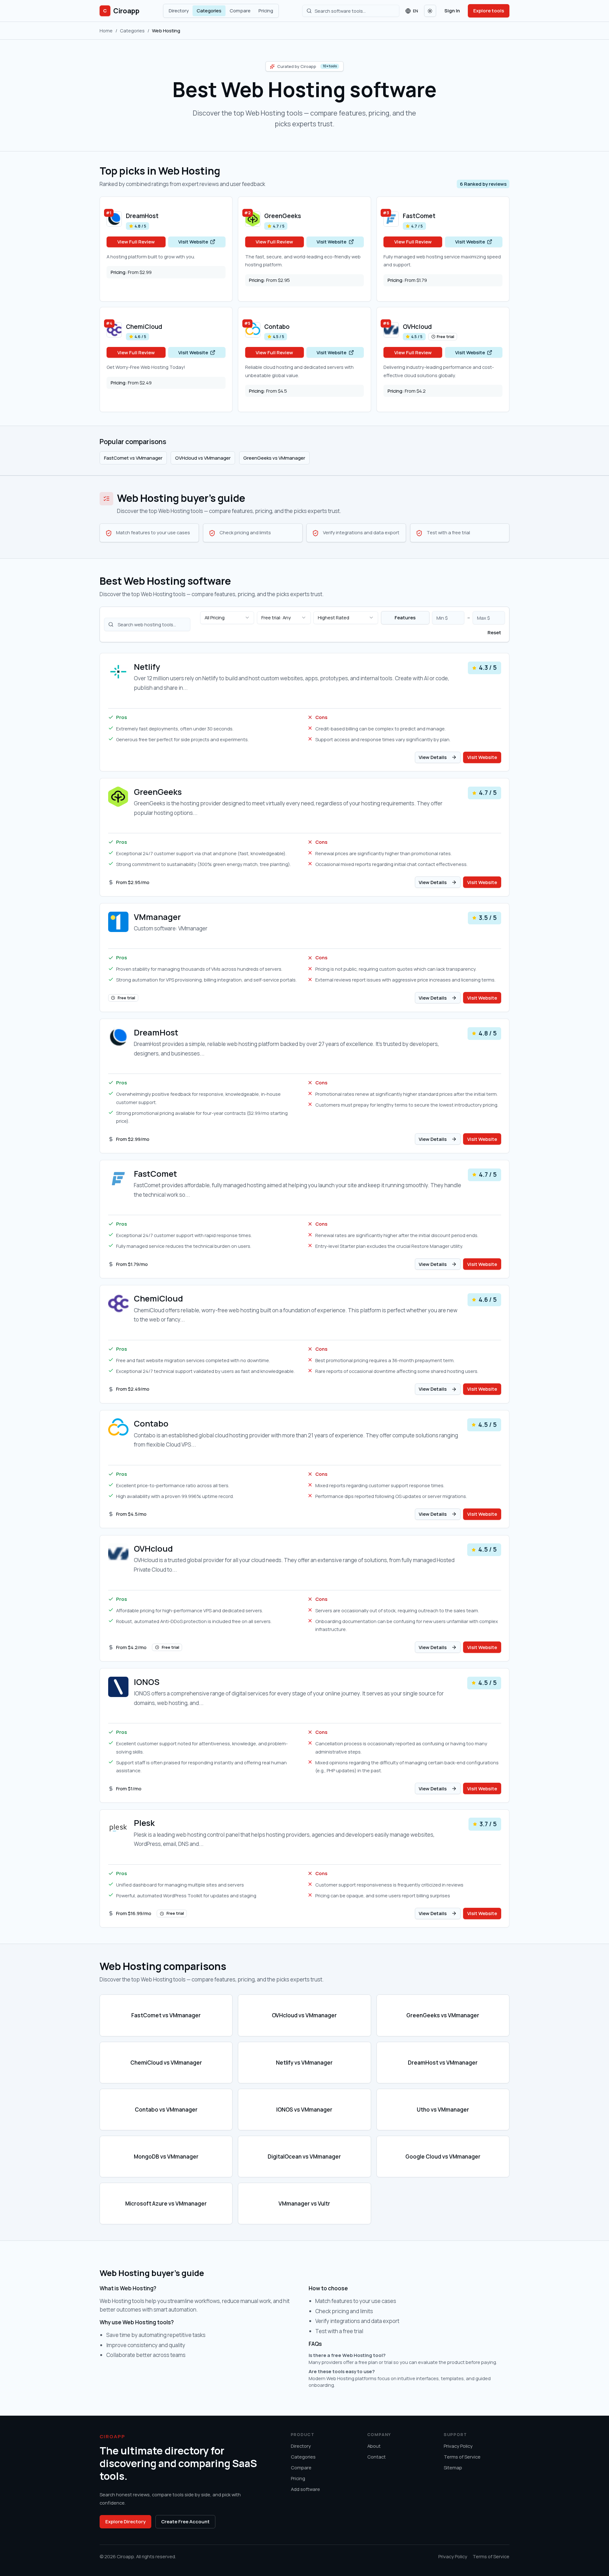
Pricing (266, 10)
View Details (433, 757)
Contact (377, 2457)
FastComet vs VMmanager (133, 458)
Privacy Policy (458, 2446)
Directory (179, 10)
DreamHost (142, 216)
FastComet (419, 216)
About (374, 2446)
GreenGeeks (283, 216)
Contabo (277, 327)
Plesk (144, 1823)
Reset (494, 632)
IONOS (147, 1682)
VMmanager (157, 917)
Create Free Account (185, 2521)
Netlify (147, 667)
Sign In (452, 10)
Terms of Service (462, 2457)
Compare (240, 10)
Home (106, 30)
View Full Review (136, 242)
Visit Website (193, 242)
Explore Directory (125, 2521)
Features (405, 617)
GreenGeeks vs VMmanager (274, 458)
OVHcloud (417, 327)
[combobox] (227, 618)
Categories (209, 10)
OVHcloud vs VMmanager (203, 458)
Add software (305, 2489)
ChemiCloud (144, 327)
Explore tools (489, 10)
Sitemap (453, 2467)
